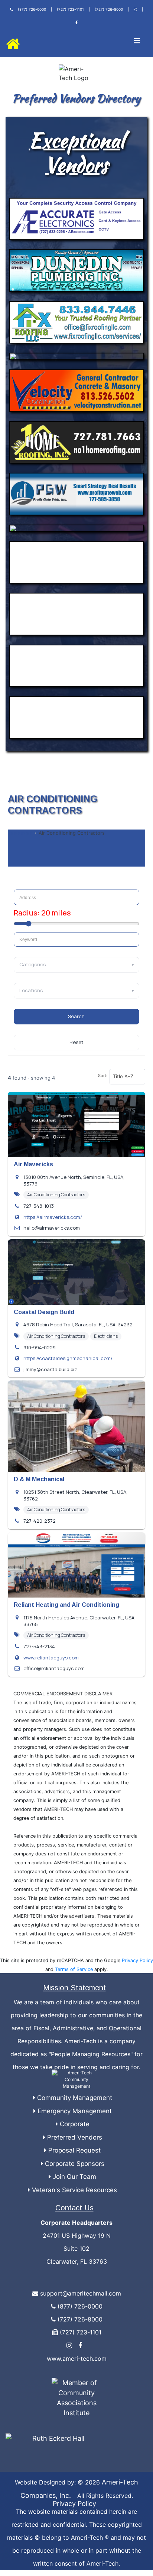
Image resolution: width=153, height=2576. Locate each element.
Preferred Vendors (74, 2137)
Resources (20, 833)
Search (76, 1016)
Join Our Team (74, 2177)
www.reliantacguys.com (51, 1658)
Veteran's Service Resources (74, 2190)
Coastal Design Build (44, 1312)
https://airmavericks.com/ (53, 1217)
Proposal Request (74, 2150)
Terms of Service (74, 1969)
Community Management (74, 2098)
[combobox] (77, 940)
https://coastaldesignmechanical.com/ (68, 1358)
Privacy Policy (137, 1960)
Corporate (74, 2124)
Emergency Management (74, 2111)
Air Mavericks (33, 1164)
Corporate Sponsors (74, 2164)
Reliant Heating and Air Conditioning (66, 1605)
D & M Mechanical (39, 1479)
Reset (76, 1042)
